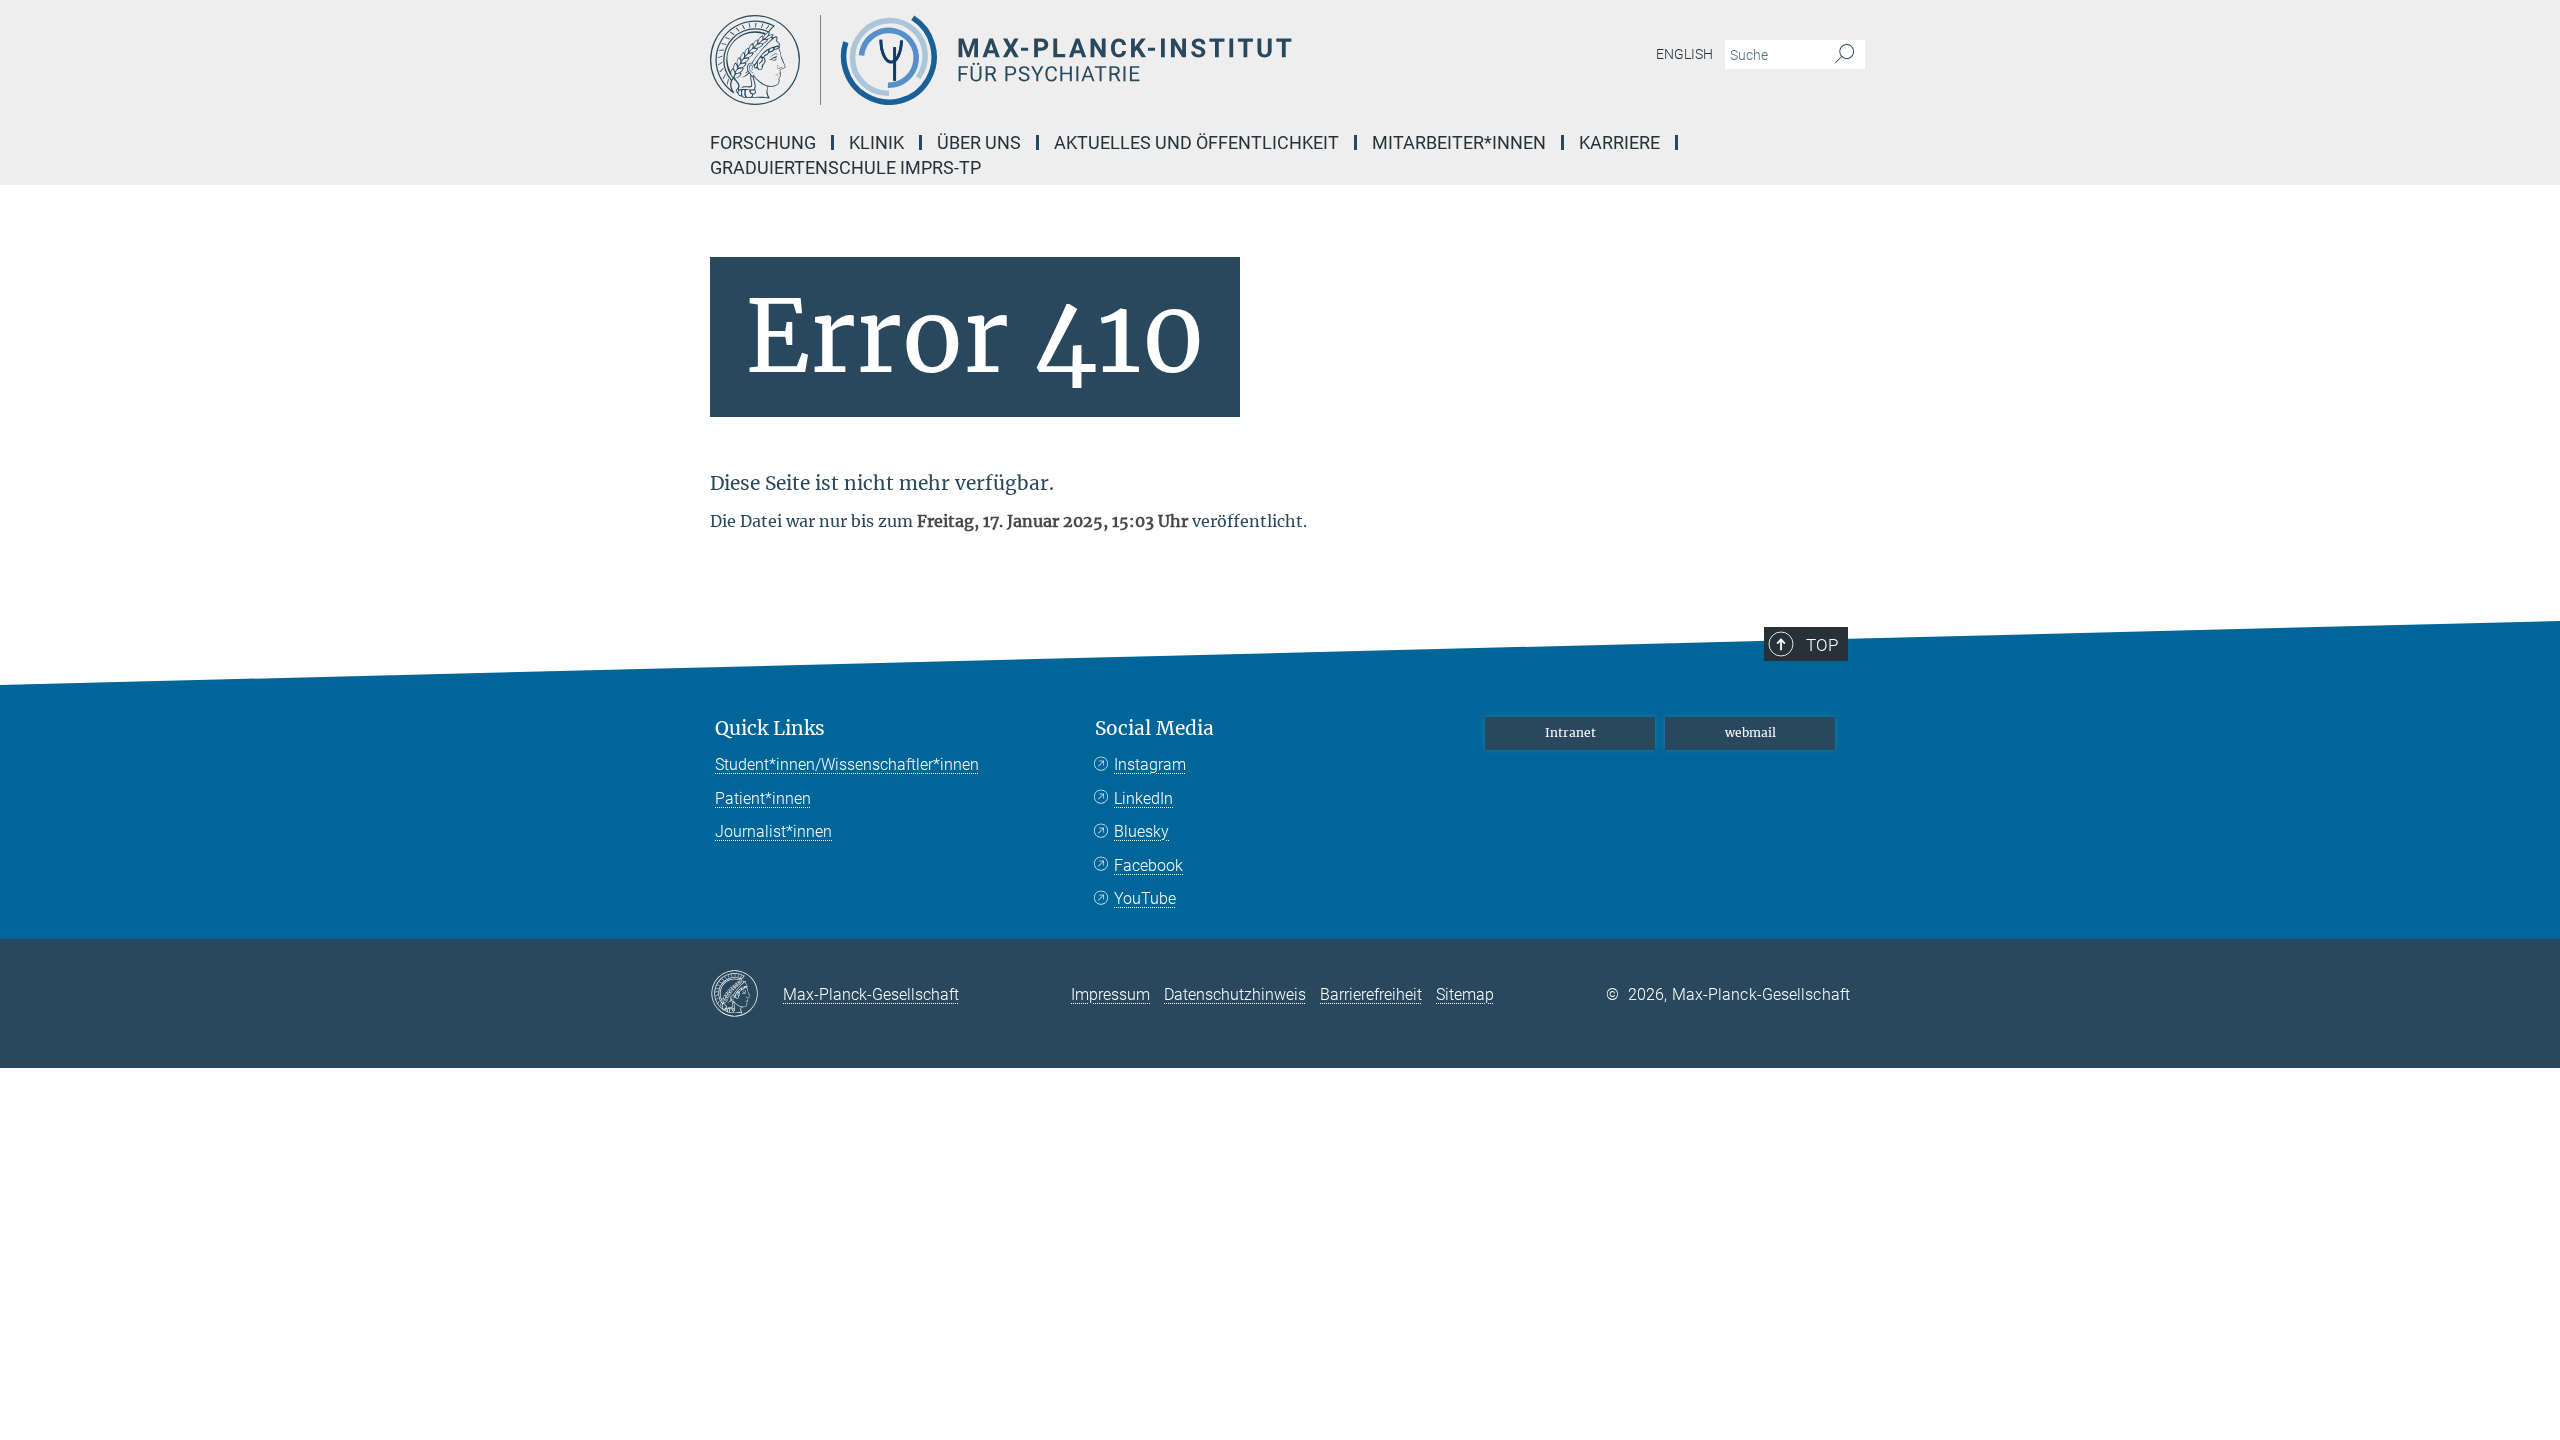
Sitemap (1465, 994)
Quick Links (770, 728)
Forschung (763, 142)
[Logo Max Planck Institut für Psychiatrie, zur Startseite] (1085, 60)
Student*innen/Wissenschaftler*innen (847, 764)
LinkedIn (1143, 798)
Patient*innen (763, 798)
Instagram (1150, 764)
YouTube (1145, 898)
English (1684, 54)
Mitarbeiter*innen (1459, 142)
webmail (1750, 732)
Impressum (1110, 994)
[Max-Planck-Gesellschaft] (746, 995)
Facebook (1148, 865)
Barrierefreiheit (1371, 994)
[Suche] (1844, 55)
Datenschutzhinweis (1235, 994)
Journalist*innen (773, 831)
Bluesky (1141, 831)
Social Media (1154, 728)
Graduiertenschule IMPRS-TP (845, 167)
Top (1822, 645)
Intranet (1570, 732)
